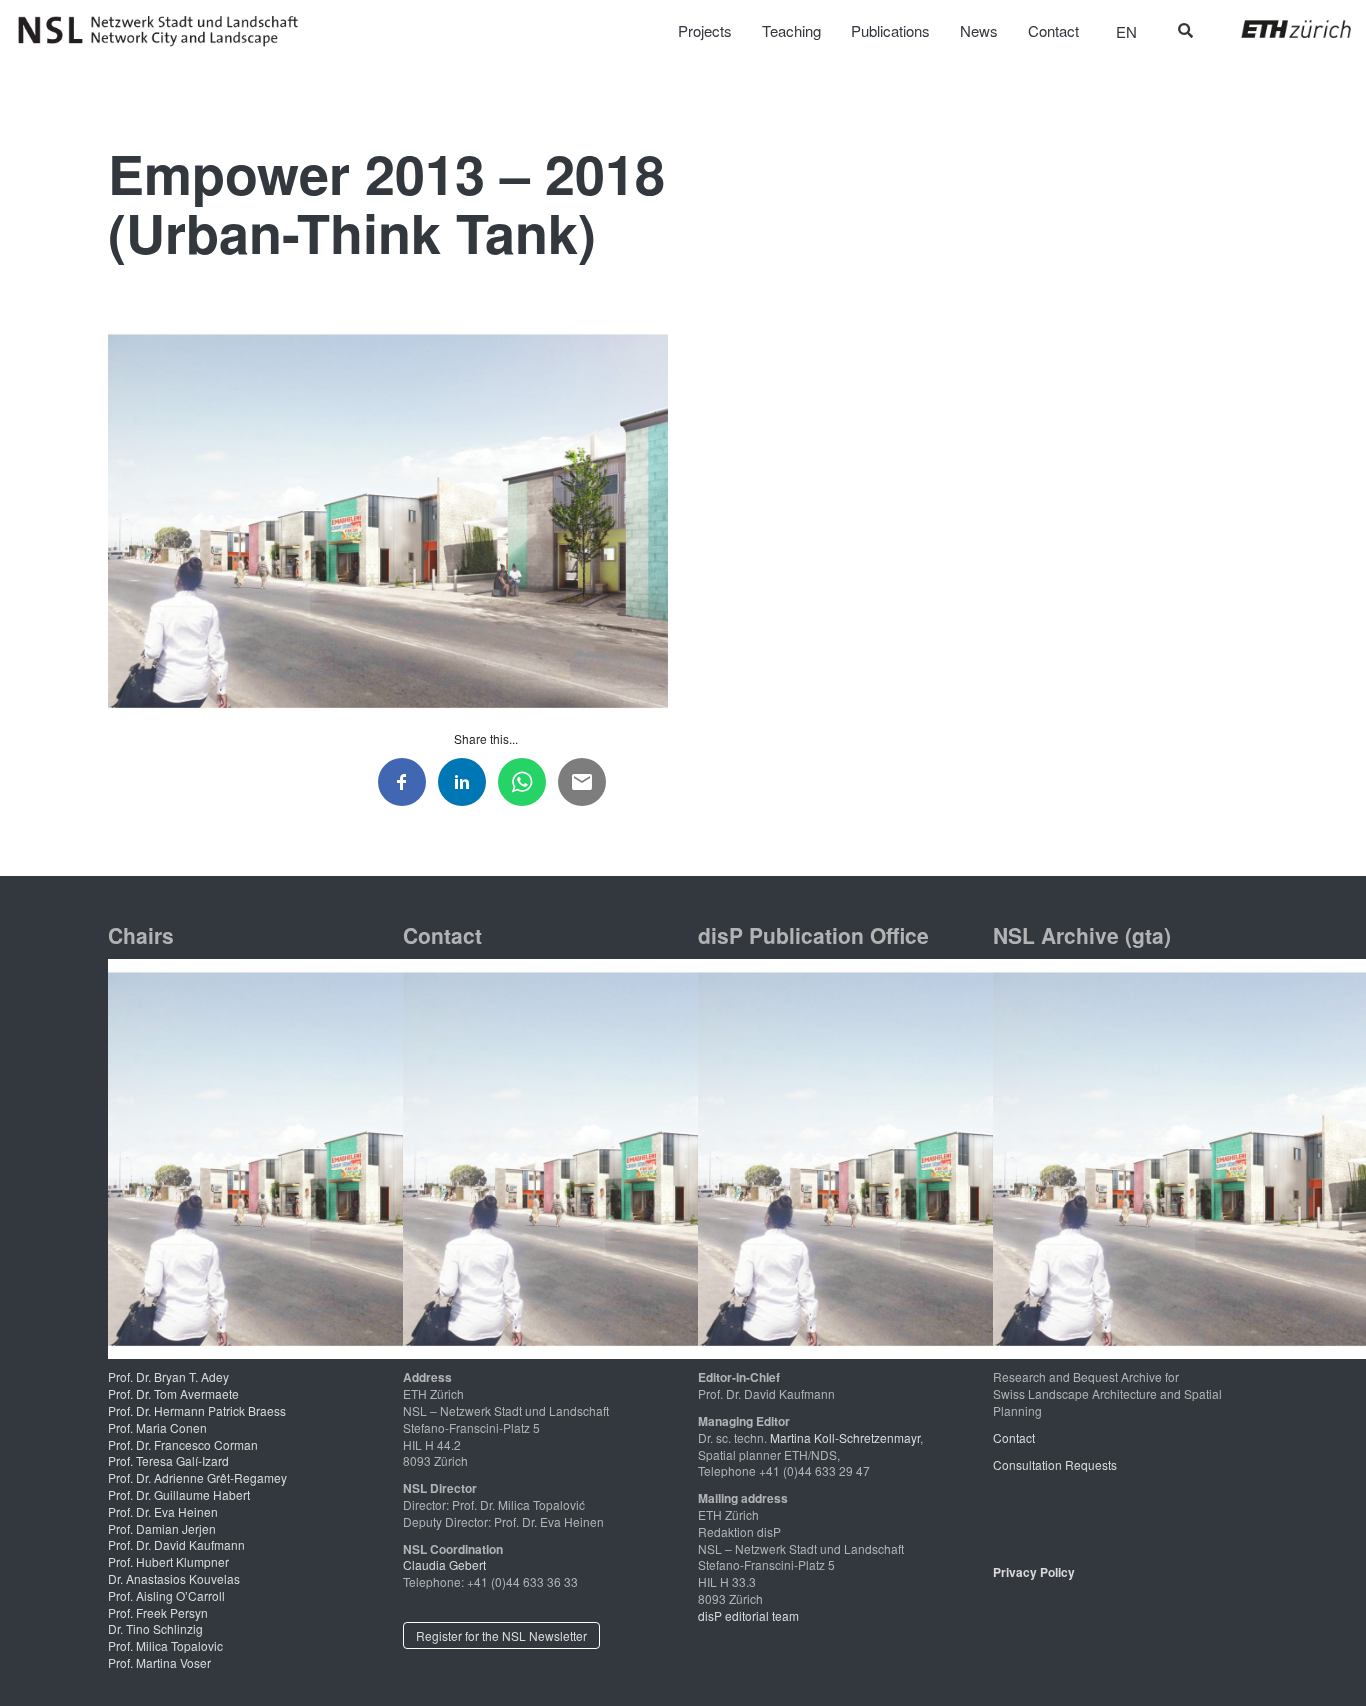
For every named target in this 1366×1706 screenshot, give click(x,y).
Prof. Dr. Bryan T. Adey (168, 1376)
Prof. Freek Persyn (158, 1612)
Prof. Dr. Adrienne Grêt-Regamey (197, 1477)
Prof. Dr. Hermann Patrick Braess (197, 1410)
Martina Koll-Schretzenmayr (845, 1437)
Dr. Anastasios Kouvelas (174, 1578)
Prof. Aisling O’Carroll (166, 1595)
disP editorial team (748, 1615)
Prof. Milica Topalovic (165, 1645)
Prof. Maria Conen (157, 1427)
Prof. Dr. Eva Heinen (163, 1511)
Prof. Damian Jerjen (162, 1528)
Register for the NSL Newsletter (501, 1635)
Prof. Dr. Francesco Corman (183, 1444)
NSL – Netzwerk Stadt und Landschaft (165, 31)
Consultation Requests (1055, 1464)
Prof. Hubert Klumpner (168, 1561)
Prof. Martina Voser (159, 1662)
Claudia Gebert (444, 1564)
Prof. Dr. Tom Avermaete (173, 1393)
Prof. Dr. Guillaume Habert (179, 1494)
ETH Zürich (1280, 29)
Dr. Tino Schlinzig (155, 1628)
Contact (1014, 1437)
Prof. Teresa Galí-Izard (168, 1460)
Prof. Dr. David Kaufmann (176, 1544)
